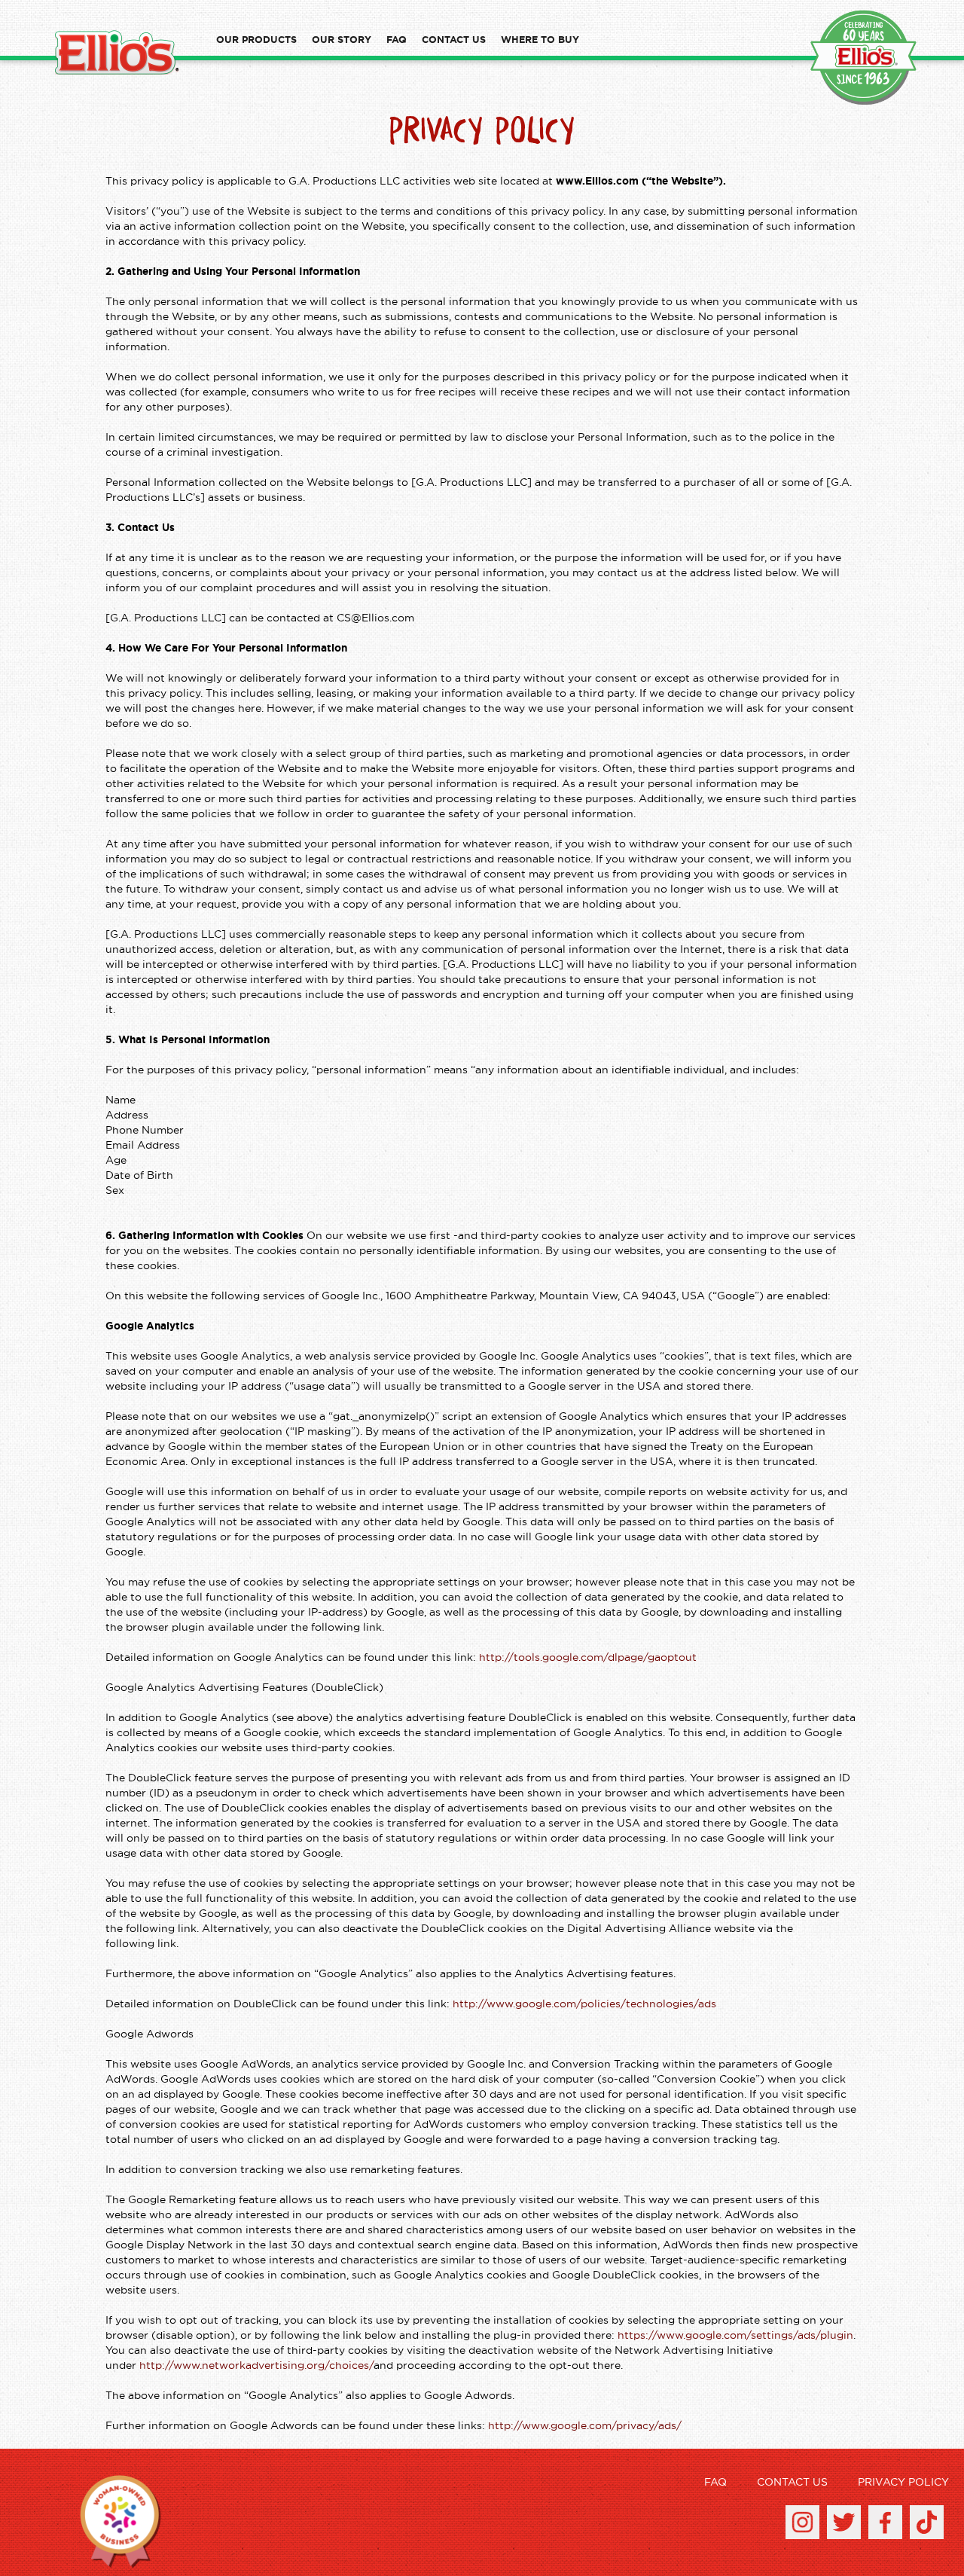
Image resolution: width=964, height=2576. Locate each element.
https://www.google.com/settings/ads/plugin (735, 2336)
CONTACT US (454, 40)
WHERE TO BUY (540, 40)
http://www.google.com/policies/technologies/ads (584, 2004)
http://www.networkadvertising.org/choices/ (256, 2366)
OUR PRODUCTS (256, 40)
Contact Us (792, 2483)
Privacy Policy (903, 2483)
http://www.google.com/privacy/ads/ (585, 2426)
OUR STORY (342, 40)
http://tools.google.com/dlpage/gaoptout (588, 1658)
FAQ (397, 40)
